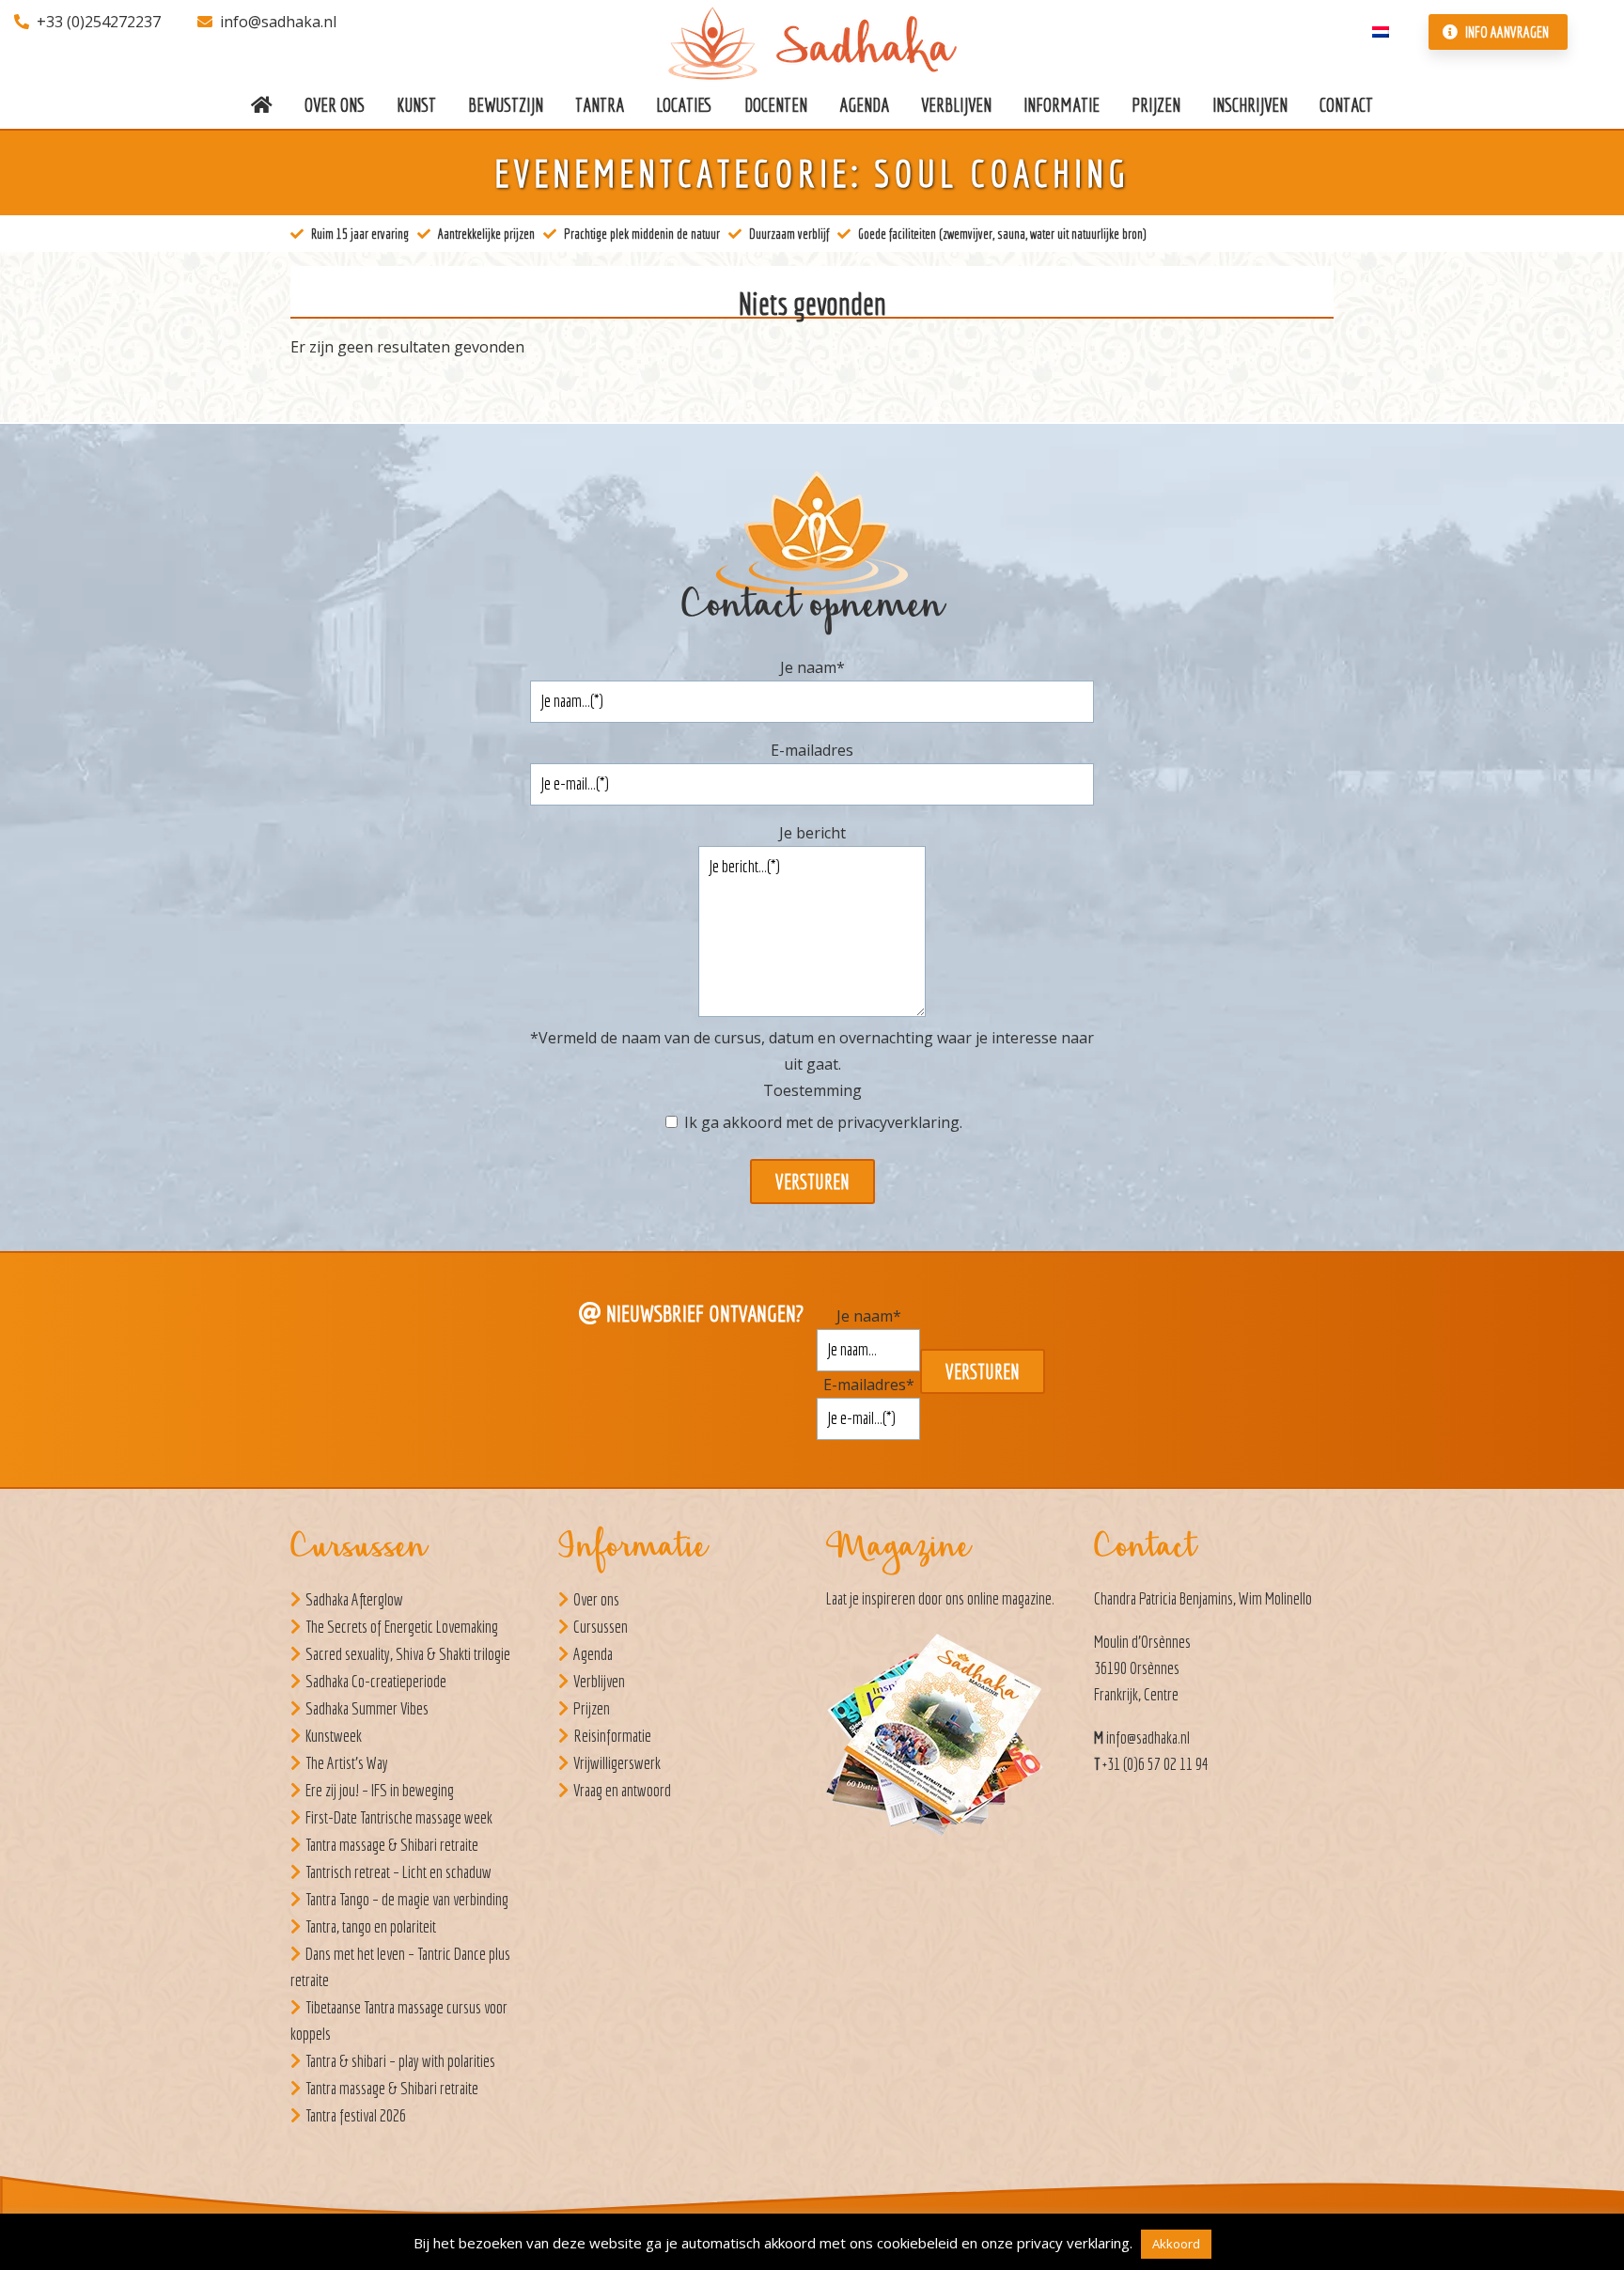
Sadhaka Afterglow (354, 1599)
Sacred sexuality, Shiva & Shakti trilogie (408, 1654)
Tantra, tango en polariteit (371, 1926)
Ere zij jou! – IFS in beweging (380, 1790)
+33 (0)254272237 (99, 22)
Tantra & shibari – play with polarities (400, 2061)
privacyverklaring (898, 1122)
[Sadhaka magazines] (944, 1740)
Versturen (812, 1182)
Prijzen (592, 1708)
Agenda (593, 1654)
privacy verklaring (1073, 2243)
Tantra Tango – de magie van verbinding (407, 1899)
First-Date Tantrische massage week (399, 1817)
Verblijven (599, 1681)
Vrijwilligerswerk (617, 1763)
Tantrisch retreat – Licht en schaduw (398, 1872)
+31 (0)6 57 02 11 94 (1156, 1764)
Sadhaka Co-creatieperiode (376, 1681)
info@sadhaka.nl (278, 22)
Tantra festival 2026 (356, 2115)
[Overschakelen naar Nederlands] (1381, 30)
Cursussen (601, 1627)
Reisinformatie (612, 1736)
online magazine (1009, 1598)
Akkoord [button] (1176, 2244)
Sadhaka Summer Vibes (367, 1708)
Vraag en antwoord (622, 1790)
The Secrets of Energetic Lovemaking (402, 1627)
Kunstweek (334, 1736)
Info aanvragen (1506, 32)
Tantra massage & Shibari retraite (392, 1845)
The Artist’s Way (347, 1763)
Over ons (596, 1599)
